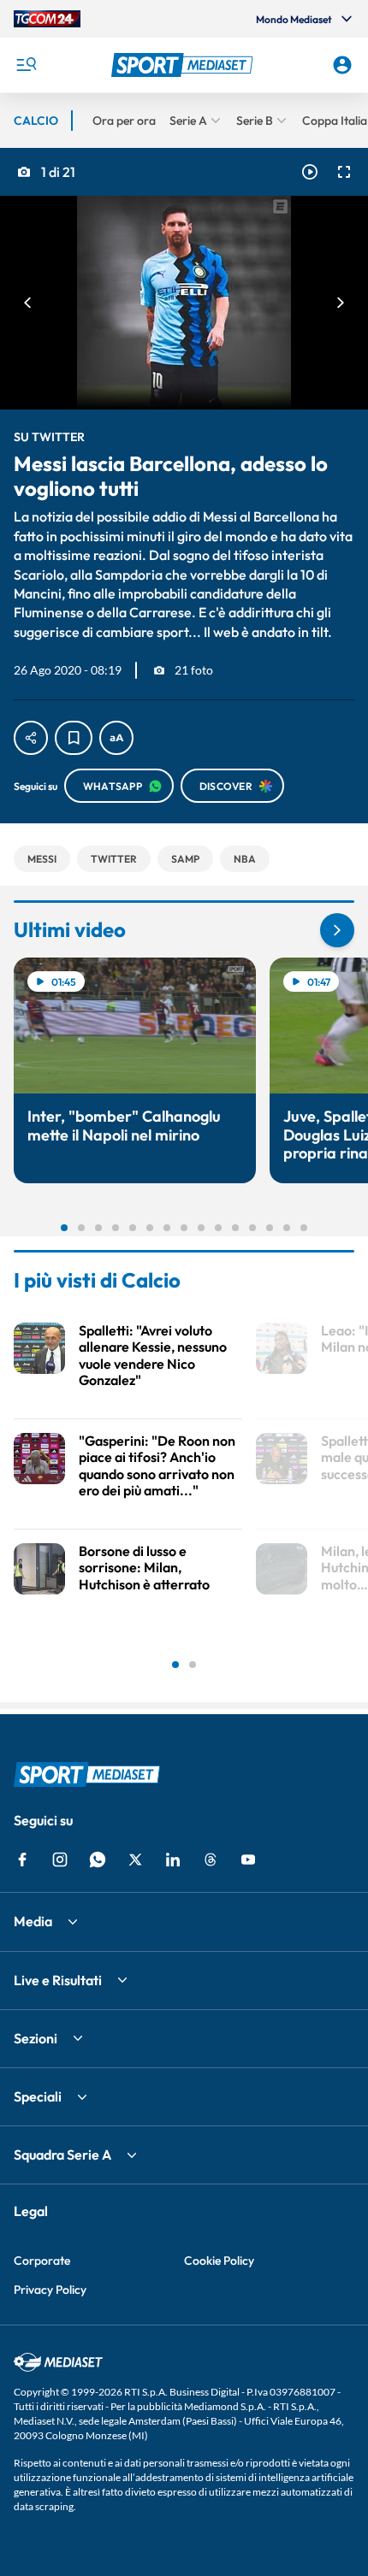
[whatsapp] (98, 1860)
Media (33, 1921)
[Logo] (184, 65)
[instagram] (60, 1860)
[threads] (211, 1860)
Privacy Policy (50, 2290)
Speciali (38, 2096)
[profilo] (342, 65)
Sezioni (36, 2038)
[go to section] (337, 930)
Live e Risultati (58, 1980)
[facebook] (22, 1860)
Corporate (42, 2261)
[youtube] (248, 1860)
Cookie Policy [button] (219, 2261)
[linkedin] (173, 1860)
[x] (135, 1860)
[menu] (26, 65)
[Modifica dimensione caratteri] (116, 738)
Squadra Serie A (62, 2155)
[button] (184, 65)
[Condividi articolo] (31, 738)
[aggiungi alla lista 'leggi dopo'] (74, 738)
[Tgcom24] (47, 19)
